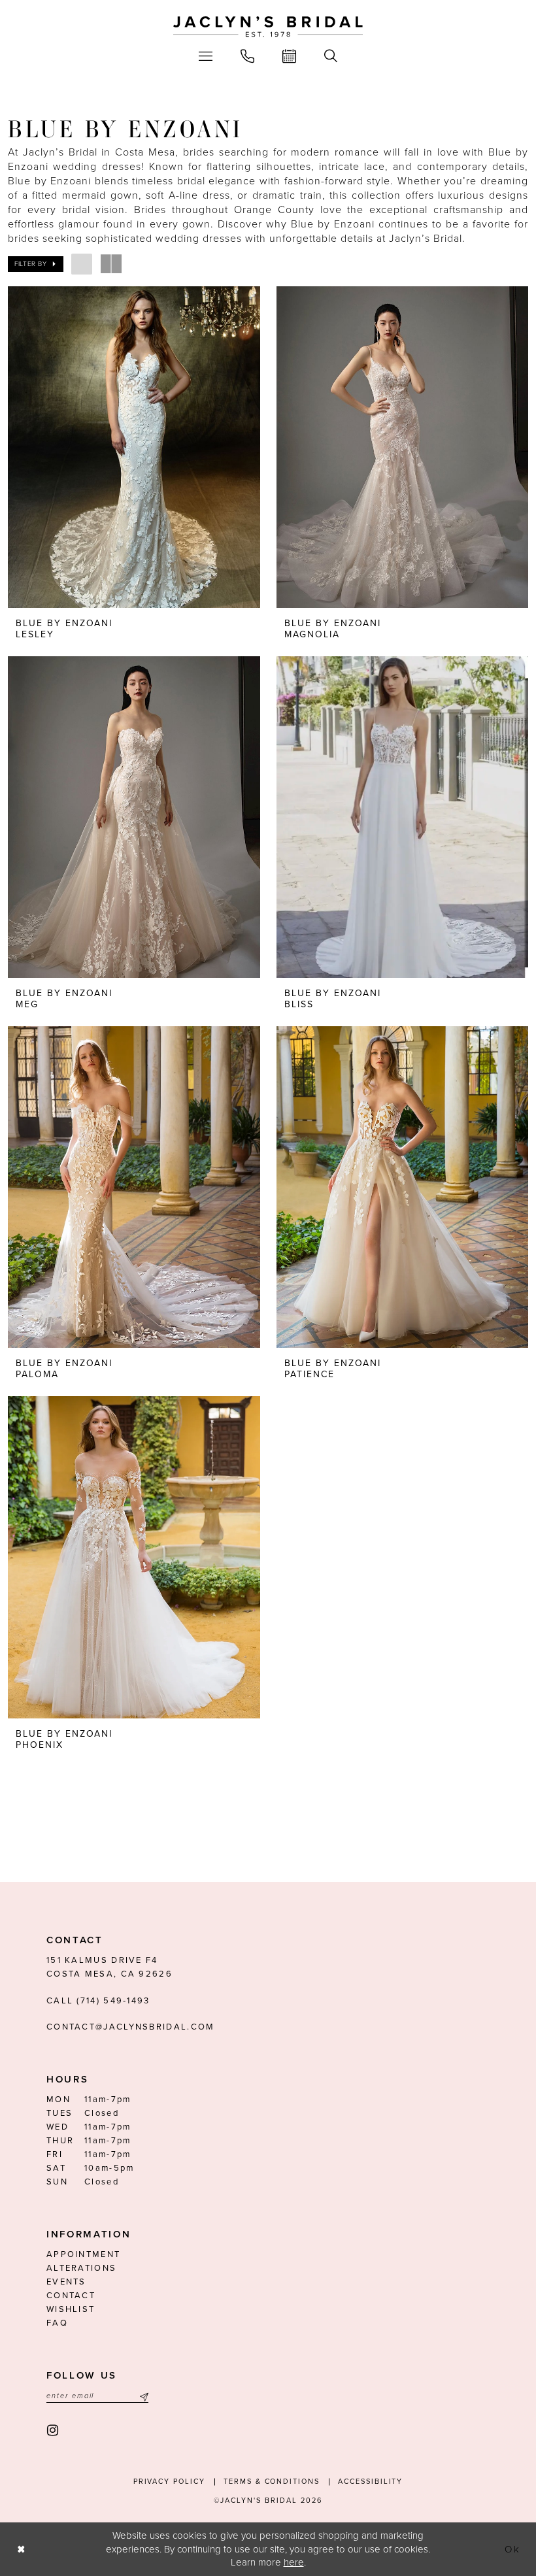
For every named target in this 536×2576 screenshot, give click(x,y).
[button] (206, 56)
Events (66, 2282)
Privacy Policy (169, 2482)
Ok (513, 2549)
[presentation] (134, 447)
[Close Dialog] (21, 2550)
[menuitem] (206, 56)
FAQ (57, 2323)
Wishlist (71, 2309)
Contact (71, 2296)
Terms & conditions (272, 2482)
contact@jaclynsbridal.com (131, 2027)
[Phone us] (248, 56)
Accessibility (370, 2482)
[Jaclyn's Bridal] (268, 27)
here (294, 2562)
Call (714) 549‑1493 (98, 2001)
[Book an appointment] (290, 56)
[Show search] (331, 56)
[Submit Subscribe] (142, 2396)
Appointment (83, 2254)
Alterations (81, 2268)
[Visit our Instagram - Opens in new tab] (53, 2431)
